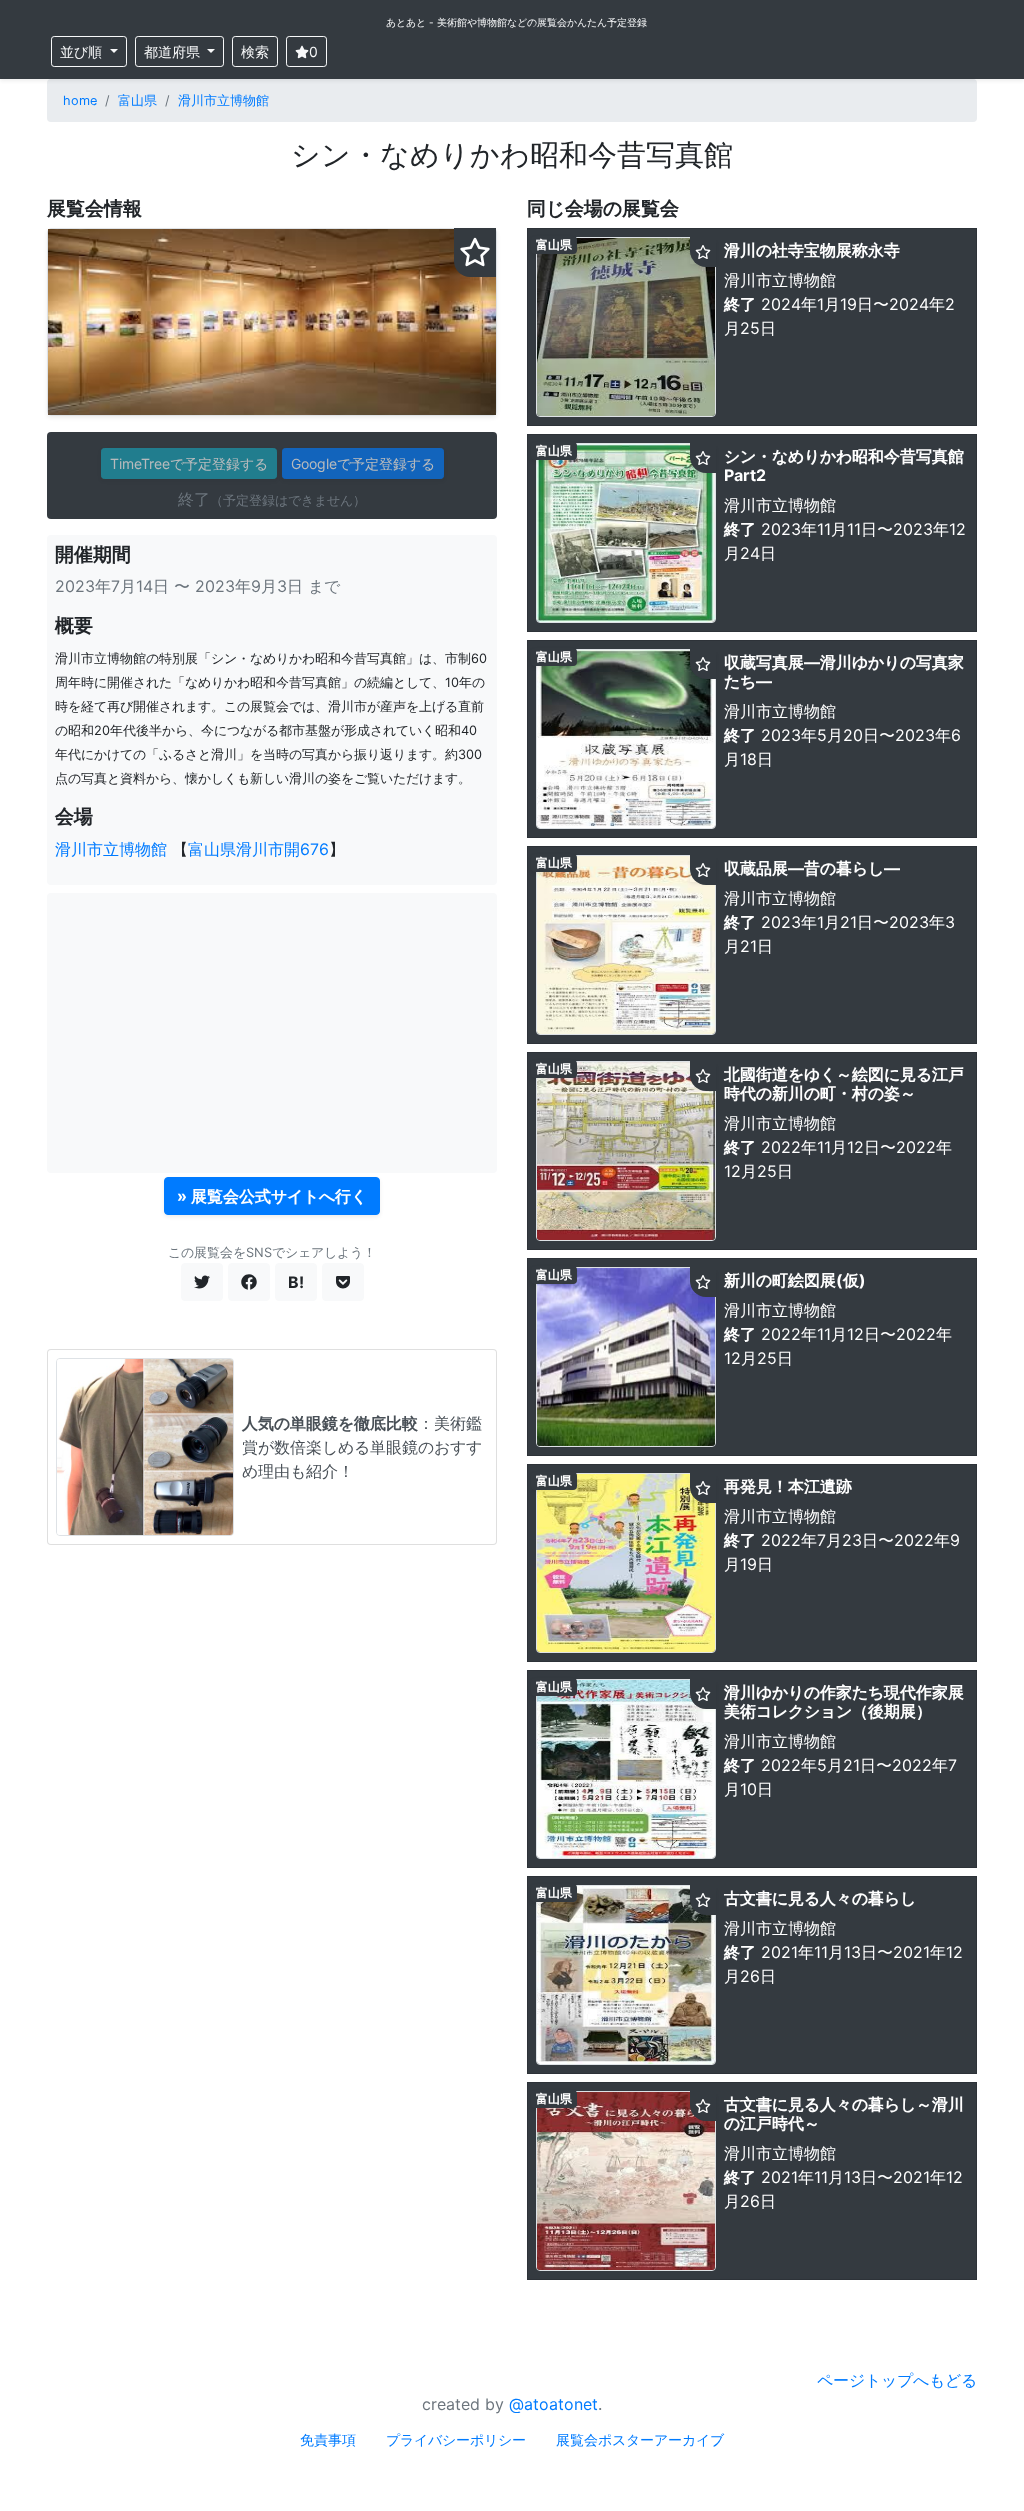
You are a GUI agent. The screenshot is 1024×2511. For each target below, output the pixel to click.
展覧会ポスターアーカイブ (640, 2439)
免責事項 (328, 2439)
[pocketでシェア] (343, 1282)
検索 (255, 51)
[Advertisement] (272, 1033)
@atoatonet (553, 2404)
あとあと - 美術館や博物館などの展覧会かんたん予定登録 (516, 22)
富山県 (137, 100)
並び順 (83, 51)
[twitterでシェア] (202, 1282)
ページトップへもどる (897, 2380)
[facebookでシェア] (249, 1282)
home (80, 100)
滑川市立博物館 (223, 100)
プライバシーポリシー (456, 2439)
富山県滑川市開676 (258, 849)
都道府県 (174, 51)
